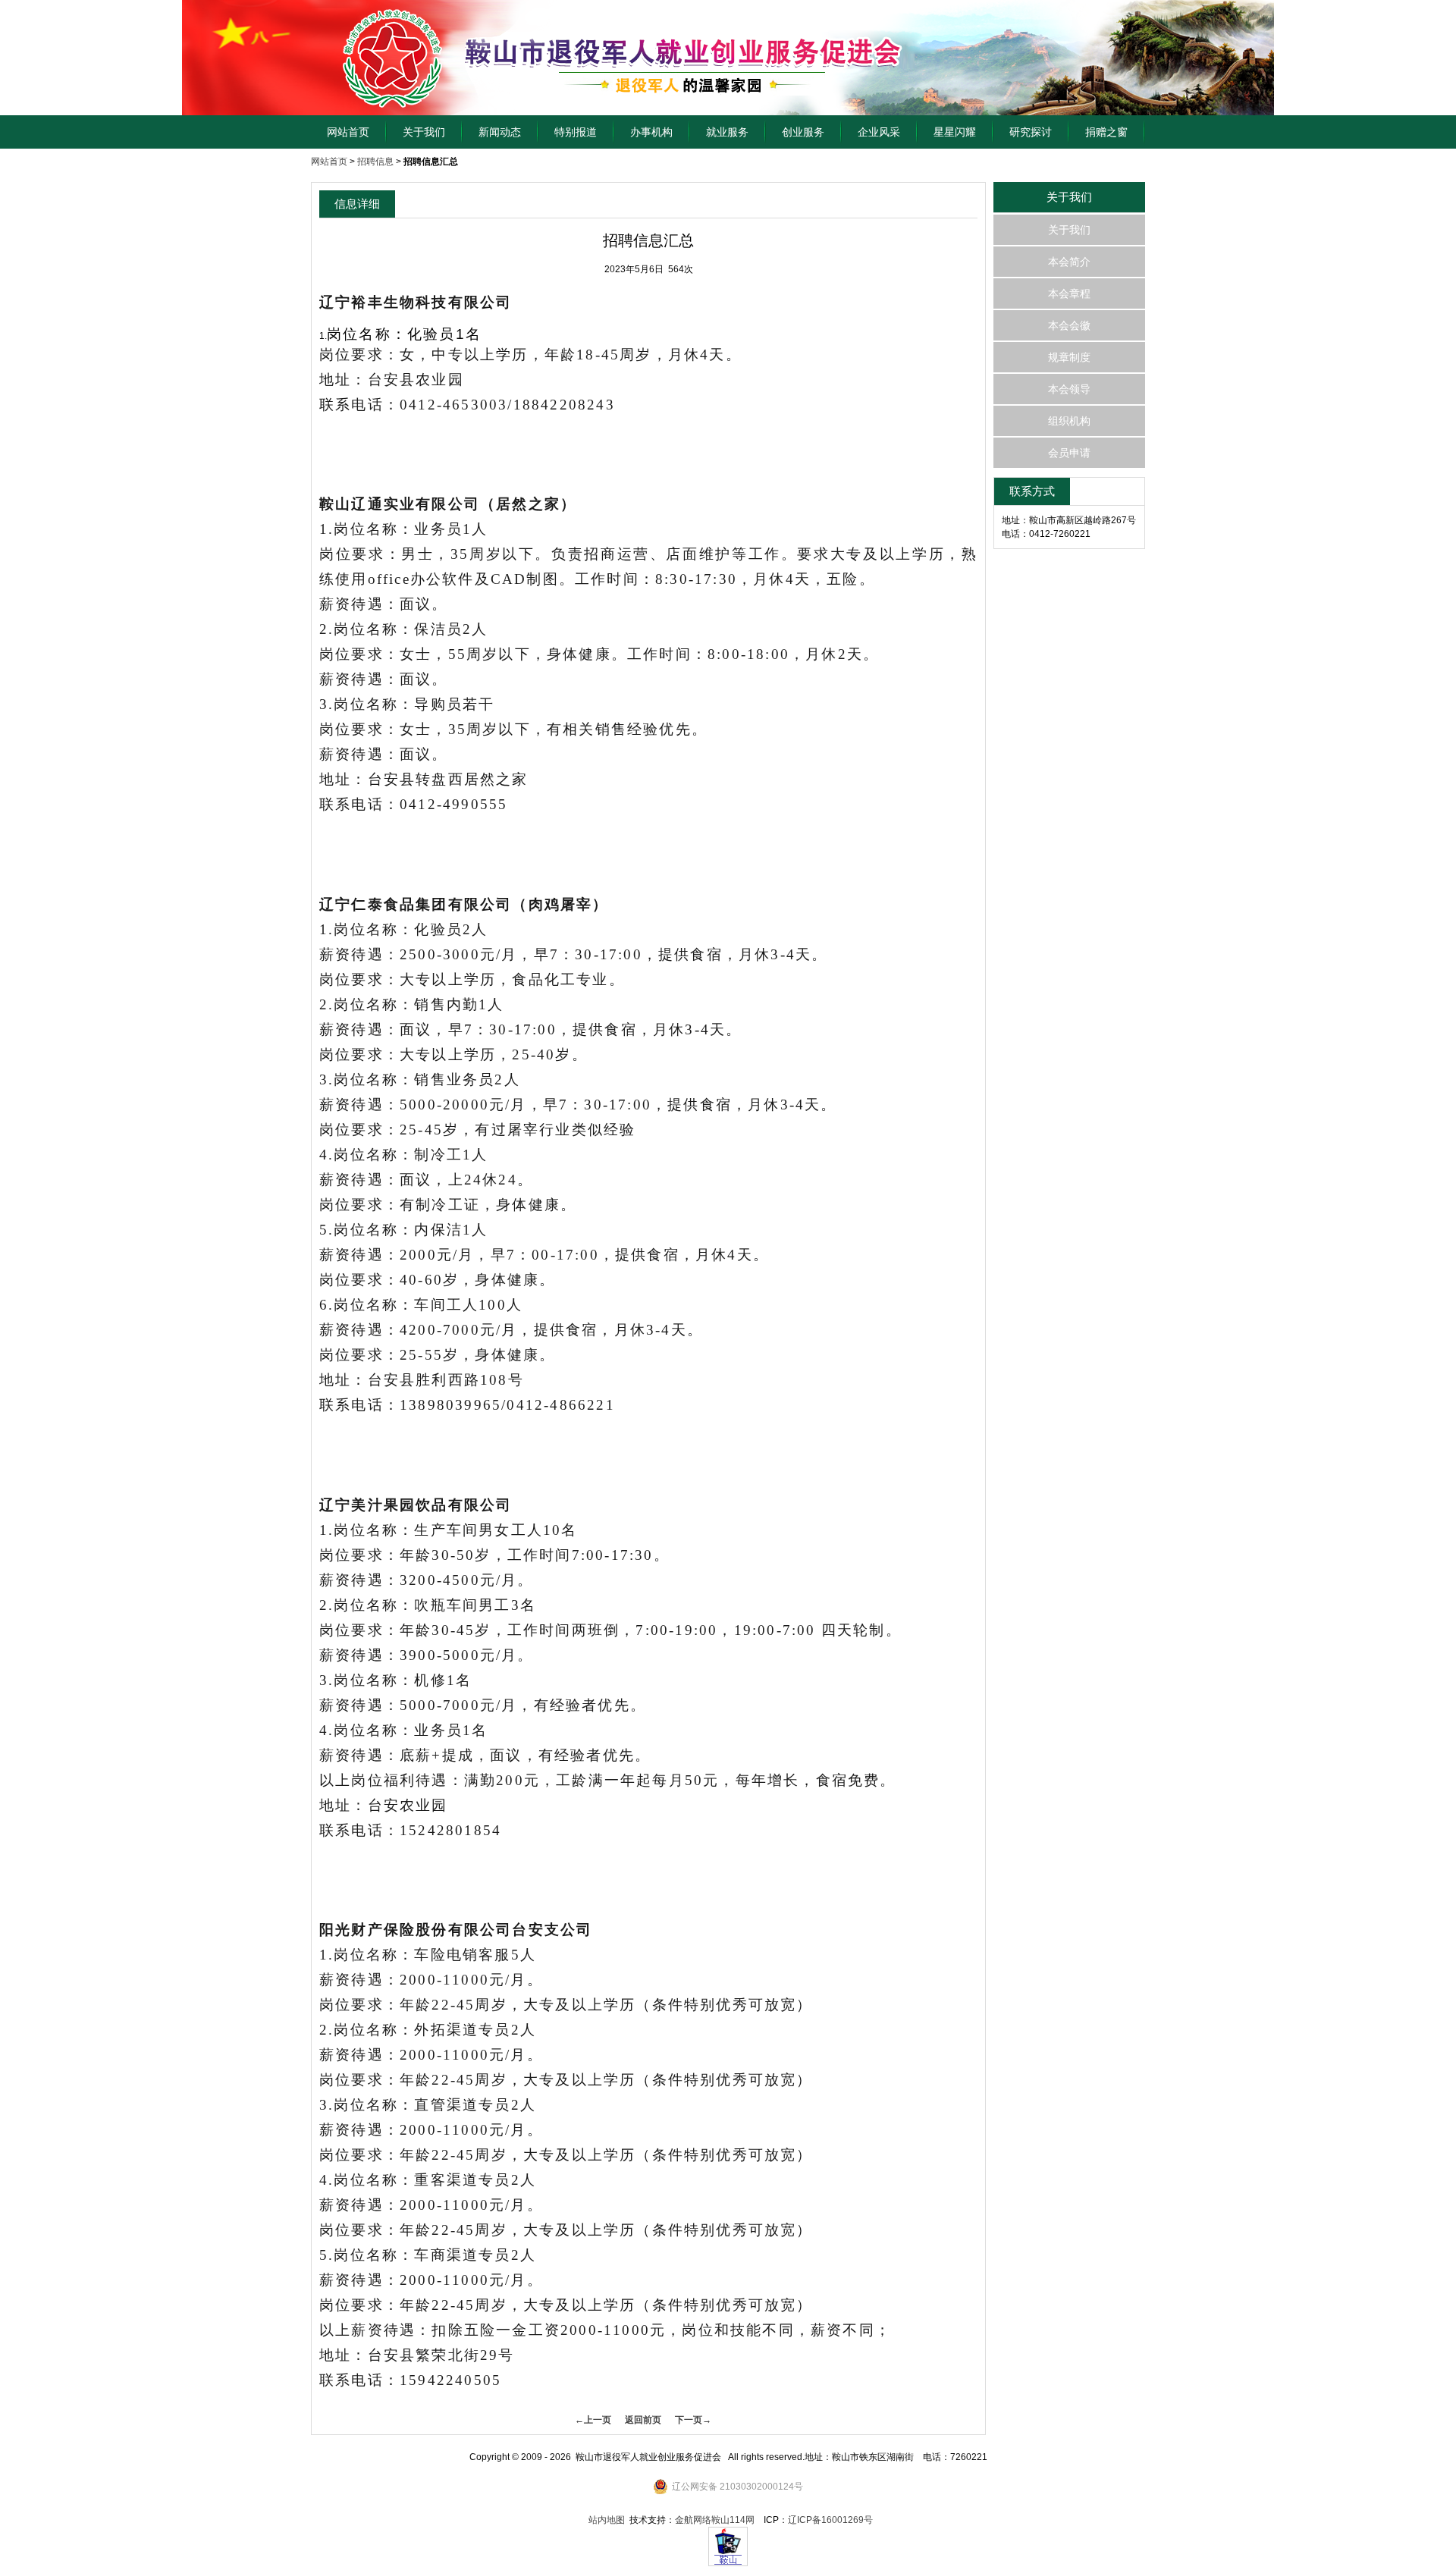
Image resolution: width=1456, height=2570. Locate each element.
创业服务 (803, 132)
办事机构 (651, 132)
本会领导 (1069, 389)
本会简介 (1069, 262)
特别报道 (576, 132)
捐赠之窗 (1106, 132)
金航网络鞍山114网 (715, 2520)
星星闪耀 (955, 132)
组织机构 (1069, 421)
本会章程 (1069, 293)
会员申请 (1069, 453)
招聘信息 (375, 162)
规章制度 (1069, 357)
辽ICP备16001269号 (830, 2520)
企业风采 (879, 132)
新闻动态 (500, 132)
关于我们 (424, 132)
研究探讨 (1031, 132)
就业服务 (727, 132)
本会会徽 (1069, 325)
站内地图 (607, 2520)
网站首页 (348, 132)
